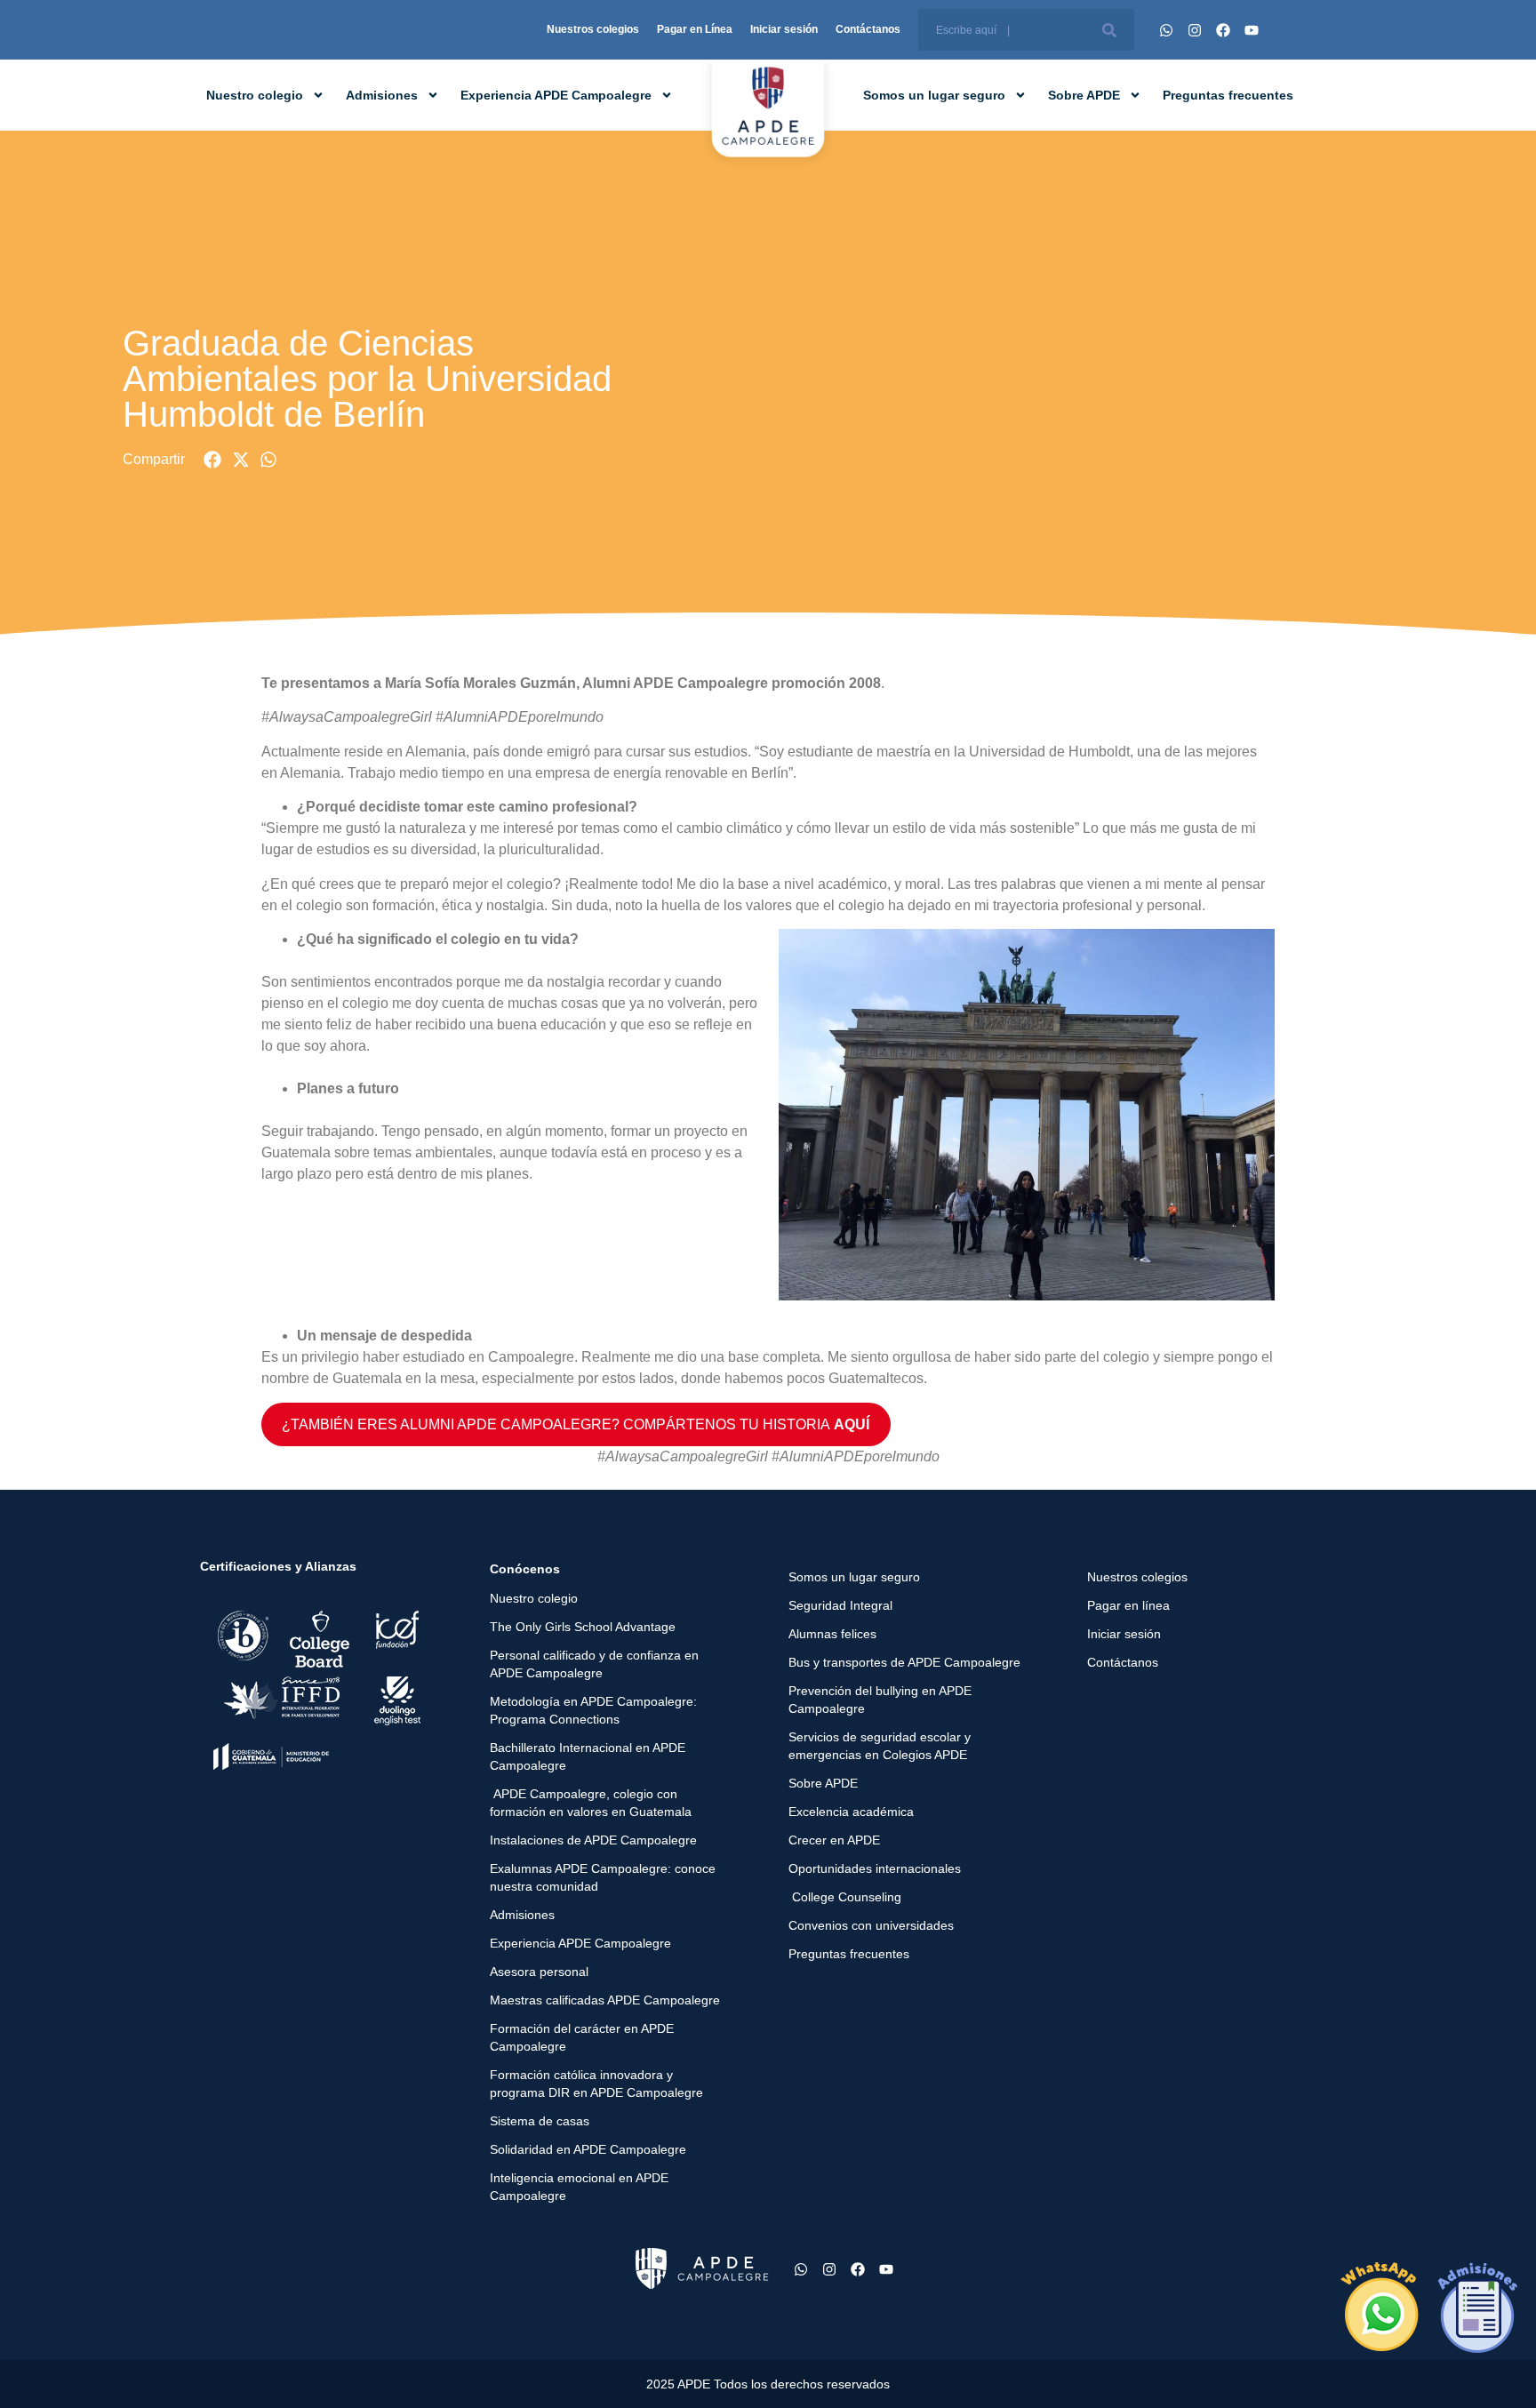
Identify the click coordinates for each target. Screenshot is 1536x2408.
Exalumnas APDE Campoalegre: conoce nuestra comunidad (603, 1877)
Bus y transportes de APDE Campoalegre (904, 1662)
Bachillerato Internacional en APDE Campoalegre (588, 1756)
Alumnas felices (832, 1634)
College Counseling (845, 1897)
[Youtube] (1252, 30)
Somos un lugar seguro (934, 95)
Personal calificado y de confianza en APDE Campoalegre (594, 1664)
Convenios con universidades (871, 1925)
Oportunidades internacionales (875, 1868)
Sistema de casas (540, 2121)
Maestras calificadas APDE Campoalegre (605, 2000)
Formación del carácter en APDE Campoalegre (582, 2037)
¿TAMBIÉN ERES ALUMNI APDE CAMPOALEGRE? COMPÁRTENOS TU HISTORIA (576, 1424)
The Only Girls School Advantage (583, 1627)
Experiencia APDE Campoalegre (556, 95)
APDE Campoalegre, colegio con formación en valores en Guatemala (591, 1803)
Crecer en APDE (834, 1840)
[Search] (1109, 30)
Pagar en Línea (695, 29)
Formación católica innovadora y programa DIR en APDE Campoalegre (596, 2084)
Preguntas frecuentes (1228, 95)
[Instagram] (1195, 30)
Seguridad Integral (840, 1605)
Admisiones (382, 95)
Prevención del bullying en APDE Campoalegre (880, 1700)
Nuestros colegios (593, 29)
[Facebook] (1223, 30)
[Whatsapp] (1166, 30)
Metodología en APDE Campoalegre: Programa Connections (593, 1710)
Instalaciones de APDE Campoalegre (593, 1840)
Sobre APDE (1084, 95)
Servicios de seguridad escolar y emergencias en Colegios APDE (880, 1746)
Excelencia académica (851, 1812)
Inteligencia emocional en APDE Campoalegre (579, 2187)
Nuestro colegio (255, 95)
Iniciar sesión (784, 29)
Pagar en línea (1128, 1605)
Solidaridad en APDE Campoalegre (588, 2149)
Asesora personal (539, 1972)
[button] (213, 460)
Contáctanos (868, 29)
